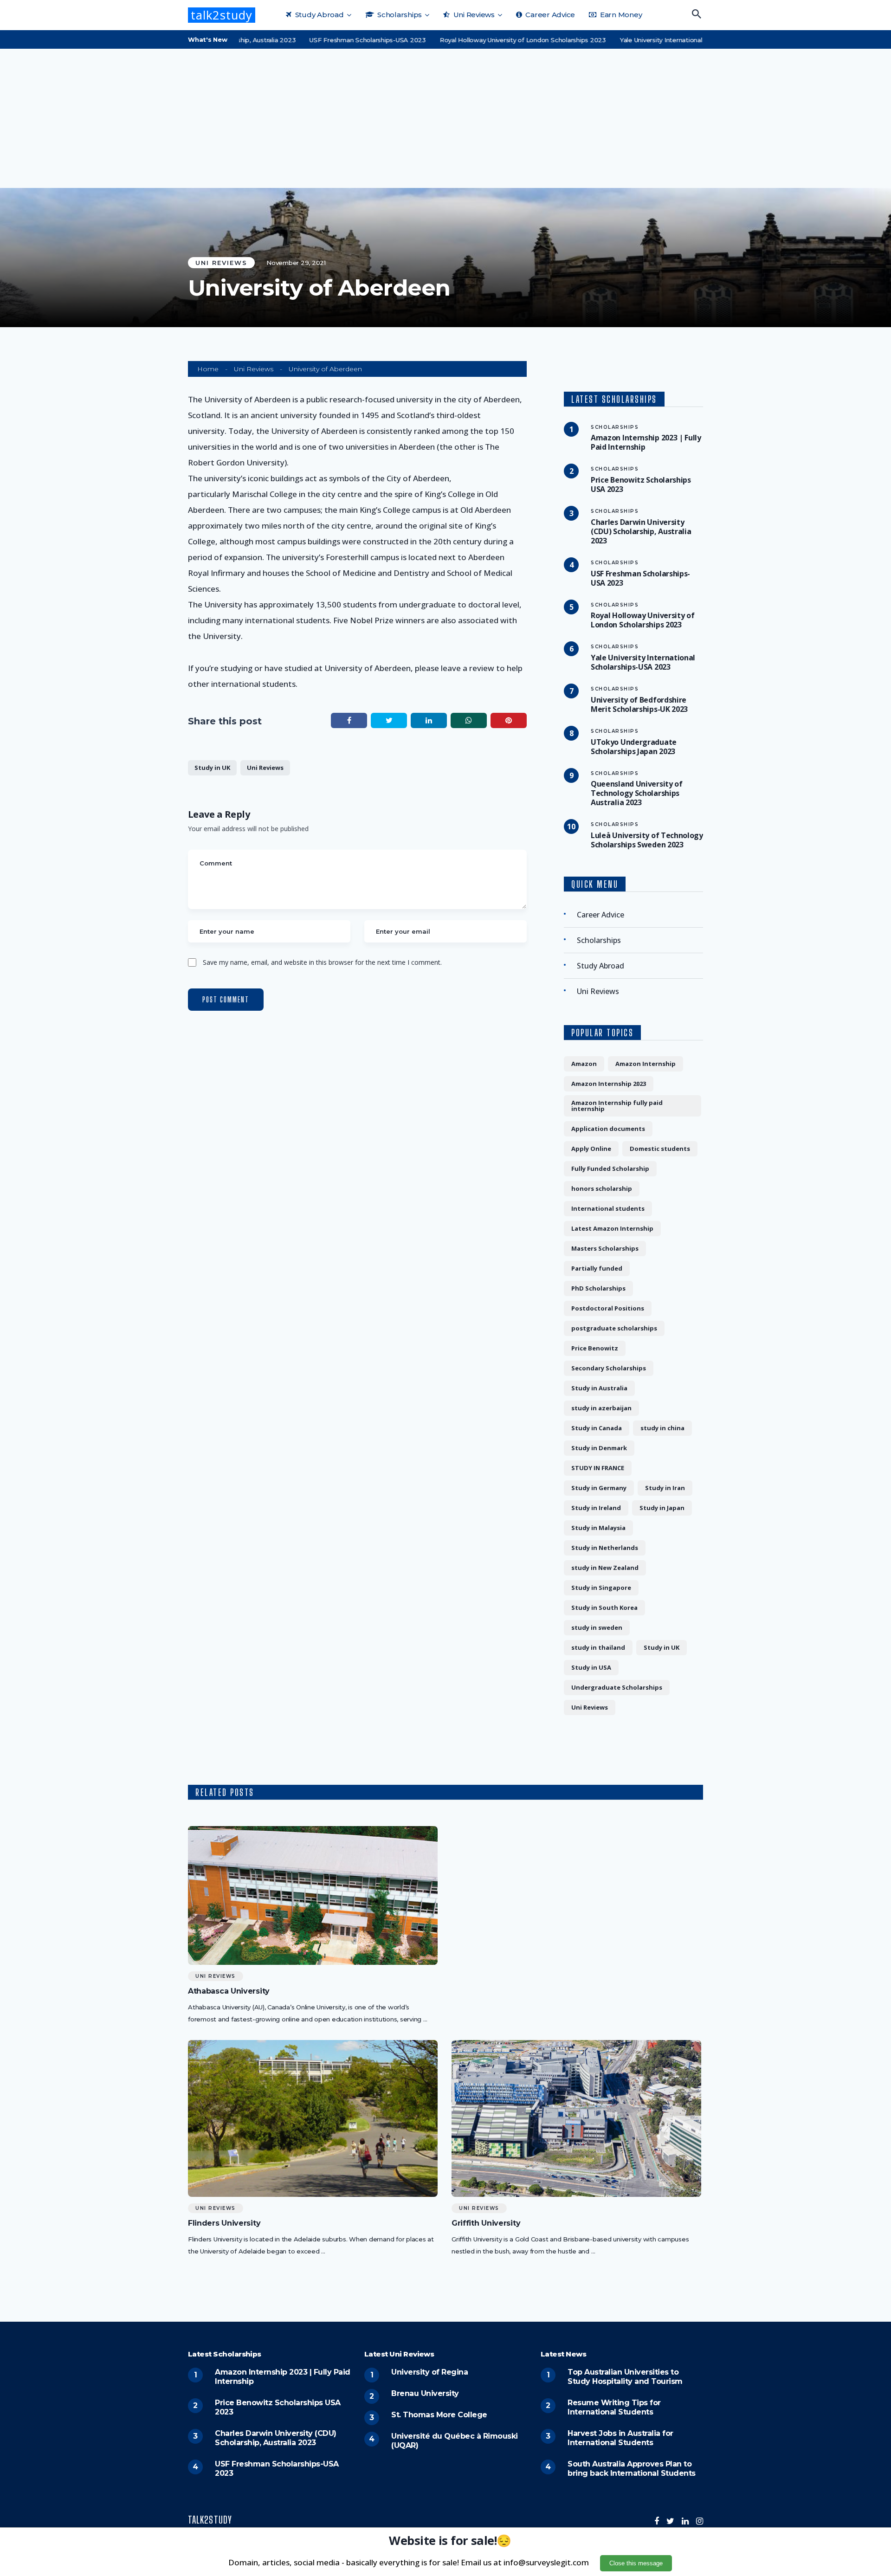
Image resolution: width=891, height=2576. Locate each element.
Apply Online (591, 1149)
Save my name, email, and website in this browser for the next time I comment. (322, 962)
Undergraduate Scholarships (617, 1687)
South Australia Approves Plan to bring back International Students (632, 2469)
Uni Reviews (473, 15)
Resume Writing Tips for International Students (614, 2407)
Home (208, 369)
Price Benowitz (595, 1348)
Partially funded (597, 1268)
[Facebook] (657, 2521)
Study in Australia (599, 1388)
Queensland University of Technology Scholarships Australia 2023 (637, 793)
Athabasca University (229, 1991)
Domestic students (660, 1149)
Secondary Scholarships (609, 1368)
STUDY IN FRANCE (598, 1468)
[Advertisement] (445, 118)
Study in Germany (599, 1488)
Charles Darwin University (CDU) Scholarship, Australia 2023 (641, 531)
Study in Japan (662, 1508)
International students (608, 1208)
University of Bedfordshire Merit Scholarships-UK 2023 (639, 704)
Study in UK (212, 768)
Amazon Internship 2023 (609, 1084)
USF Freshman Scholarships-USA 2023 (317, 40)
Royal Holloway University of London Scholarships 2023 (472, 40)
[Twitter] (670, 2521)
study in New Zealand (605, 1568)
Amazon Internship (646, 1064)
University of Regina (429, 2372)
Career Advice (549, 15)
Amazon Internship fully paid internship (617, 1106)
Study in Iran (665, 1488)
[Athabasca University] (313, 1895)
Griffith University (486, 2223)
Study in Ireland (596, 1508)
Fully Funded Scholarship (610, 1169)
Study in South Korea (604, 1608)
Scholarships (399, 15)
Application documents (608, 1129)
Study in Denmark (599, 1448)
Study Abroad (319, 15)
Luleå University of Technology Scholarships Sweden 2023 (647, 840)
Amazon (584, 1064)
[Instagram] (700, 2521)
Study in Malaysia (598, 1528)
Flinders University (224, 2223)
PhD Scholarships (598, 1288)
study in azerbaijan (601, 1408)
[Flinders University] (313, 2118)
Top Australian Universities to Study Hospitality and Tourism (625, 2377)
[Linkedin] (685, 2521)
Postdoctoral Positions (608, 1308)
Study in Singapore (601, 1588)
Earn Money (620, 15)
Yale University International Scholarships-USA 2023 (646, 40)
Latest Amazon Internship (612, 1228)
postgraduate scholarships (614, 1328)
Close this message (636, 2563)
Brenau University (425, 2393)
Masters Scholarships (605, 1248)
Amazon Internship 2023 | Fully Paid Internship (646, 442)
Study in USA (591, 1667)
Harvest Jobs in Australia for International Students (620, 2438)
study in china (662, 1428)
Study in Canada (597, 1428)
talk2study (222, 15)
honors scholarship (602, 1188)
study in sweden (597, 1627)
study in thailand (598, 1647)
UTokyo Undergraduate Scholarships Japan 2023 (634, 747)
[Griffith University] (576, 2118)
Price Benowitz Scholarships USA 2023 (641, 484)
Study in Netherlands (605, 1548)
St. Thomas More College (439, 2415)
